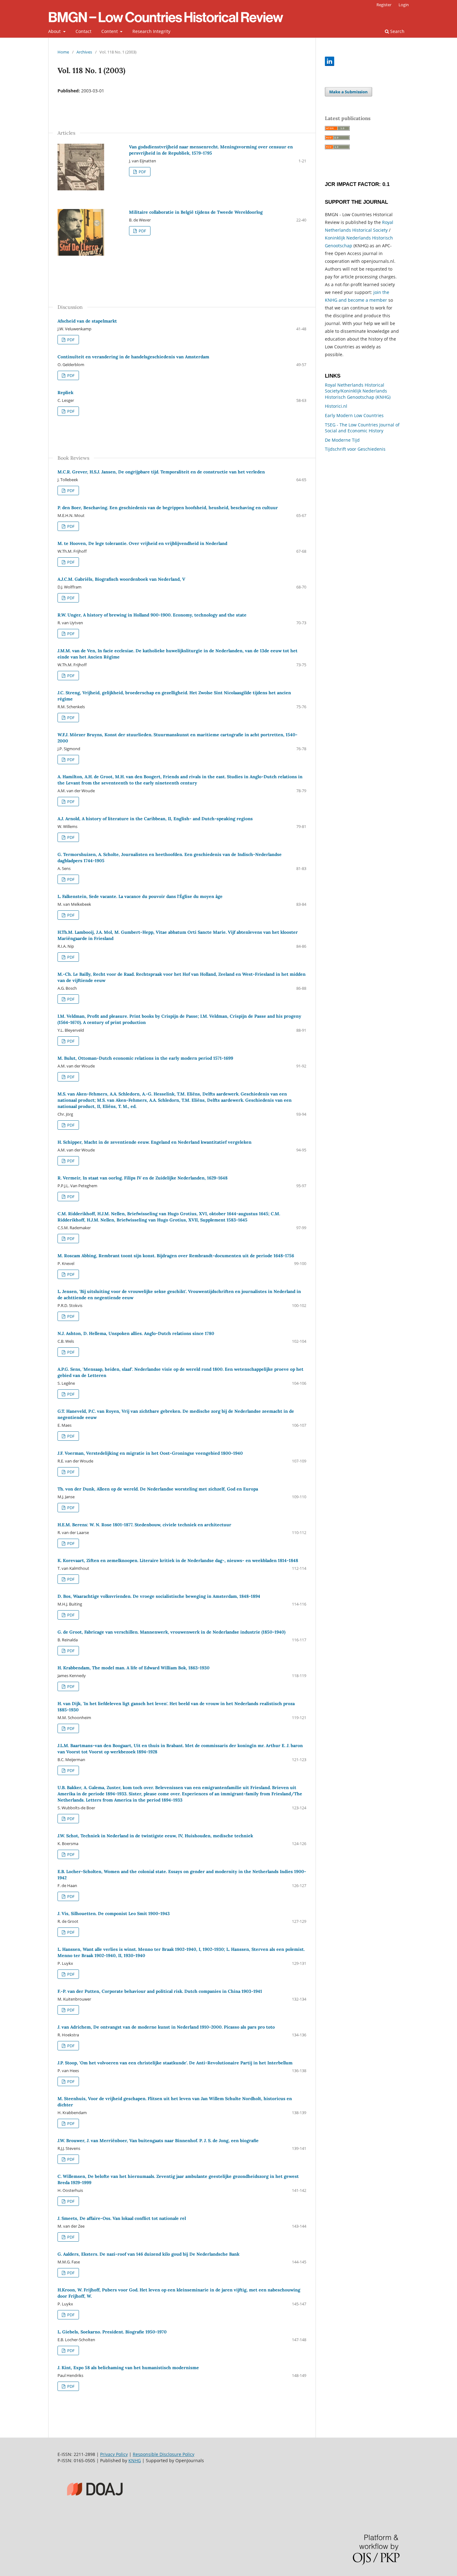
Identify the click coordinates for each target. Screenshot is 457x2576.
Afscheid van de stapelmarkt (87, 321)
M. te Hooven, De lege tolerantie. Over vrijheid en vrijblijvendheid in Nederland (142, 543)
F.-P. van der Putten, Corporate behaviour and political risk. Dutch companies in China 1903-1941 (160, 1991)
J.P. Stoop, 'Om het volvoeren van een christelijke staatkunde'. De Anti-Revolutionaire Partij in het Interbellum (175, 2063)
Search (397, 31)
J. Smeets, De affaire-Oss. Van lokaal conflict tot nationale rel (122, 2218)
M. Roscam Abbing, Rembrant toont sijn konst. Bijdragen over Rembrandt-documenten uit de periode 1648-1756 (176, 1256)
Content (110, 31)
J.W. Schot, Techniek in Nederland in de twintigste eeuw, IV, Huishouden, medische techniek (155, 1836)
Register (384, 5)
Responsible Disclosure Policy (164, 2454)
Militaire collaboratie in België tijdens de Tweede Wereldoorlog (196, 212)
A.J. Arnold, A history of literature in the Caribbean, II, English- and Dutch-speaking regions (155, 819)
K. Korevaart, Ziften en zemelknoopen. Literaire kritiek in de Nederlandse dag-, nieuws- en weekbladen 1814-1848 (178, 1560)
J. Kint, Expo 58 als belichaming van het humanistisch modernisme (128, 2368)
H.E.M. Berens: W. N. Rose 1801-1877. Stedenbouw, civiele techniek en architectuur (144, 1525)
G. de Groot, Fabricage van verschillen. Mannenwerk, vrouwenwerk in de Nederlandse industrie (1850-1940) (171, 1632)
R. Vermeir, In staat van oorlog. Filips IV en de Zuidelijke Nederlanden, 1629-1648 (143, 1178)
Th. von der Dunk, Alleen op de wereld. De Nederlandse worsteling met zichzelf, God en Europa (158, 1489)
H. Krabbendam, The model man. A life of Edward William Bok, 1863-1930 (134, 1668)
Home (63, 52)
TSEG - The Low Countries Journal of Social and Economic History (362, 428)
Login (404, 5)
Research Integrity (151, 31)
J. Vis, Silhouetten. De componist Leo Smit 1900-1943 (114, 1913)
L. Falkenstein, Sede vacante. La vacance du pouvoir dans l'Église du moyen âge (140, 896)
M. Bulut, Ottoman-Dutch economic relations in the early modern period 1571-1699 (145, 1058)
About (55, 31)
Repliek (65, 393)
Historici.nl (336, 406)
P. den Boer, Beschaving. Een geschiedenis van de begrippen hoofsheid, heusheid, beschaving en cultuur (168, 508)
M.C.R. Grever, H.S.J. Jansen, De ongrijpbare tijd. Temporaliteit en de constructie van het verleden (161, 472)
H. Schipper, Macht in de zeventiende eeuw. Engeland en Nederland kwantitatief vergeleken (155, 1142)
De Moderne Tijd (342, 440)
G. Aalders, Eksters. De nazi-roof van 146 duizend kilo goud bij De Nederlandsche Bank (148, 2254)
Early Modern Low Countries (354, 415)
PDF (142, 172)
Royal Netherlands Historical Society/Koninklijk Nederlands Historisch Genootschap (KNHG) (358, 391)
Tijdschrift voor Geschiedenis (355, 449)
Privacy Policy (114, 2454)
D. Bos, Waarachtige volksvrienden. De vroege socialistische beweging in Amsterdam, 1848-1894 (159, 1596)
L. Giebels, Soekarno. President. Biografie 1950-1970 (112, 2332)
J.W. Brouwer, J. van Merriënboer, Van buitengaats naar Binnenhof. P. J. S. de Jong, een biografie (158, 2141)
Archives (84, 52)
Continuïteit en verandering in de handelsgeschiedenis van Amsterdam (133, 357)
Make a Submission (349, 92)
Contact (83, 31)
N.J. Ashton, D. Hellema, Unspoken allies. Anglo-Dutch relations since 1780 (136, 1333)
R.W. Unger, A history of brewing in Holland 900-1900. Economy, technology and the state (152, 615)
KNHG (135, 2460)
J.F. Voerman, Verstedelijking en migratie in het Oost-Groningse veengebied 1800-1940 (150, 1453)
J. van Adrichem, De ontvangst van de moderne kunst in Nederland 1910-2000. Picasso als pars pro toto (166, 2027)
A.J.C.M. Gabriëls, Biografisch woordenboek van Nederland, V (121, 579)
